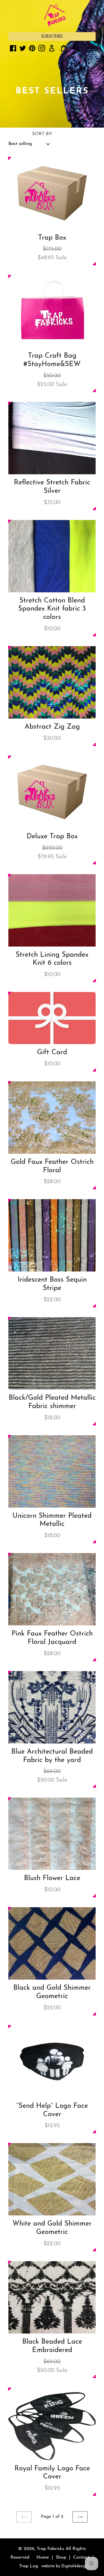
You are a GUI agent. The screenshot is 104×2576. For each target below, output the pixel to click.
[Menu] (92, 48)
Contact (81, 2557)
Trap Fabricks (50, 2549)
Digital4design (75, 2566)
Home (43, 2557)
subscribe (52, 37)
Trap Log (29, 2566)
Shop (61, 2557)
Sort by (42, 134)
